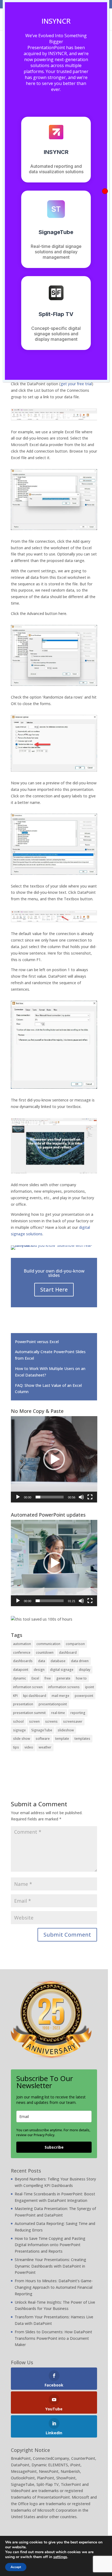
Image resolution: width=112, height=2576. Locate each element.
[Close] (105, 191)
